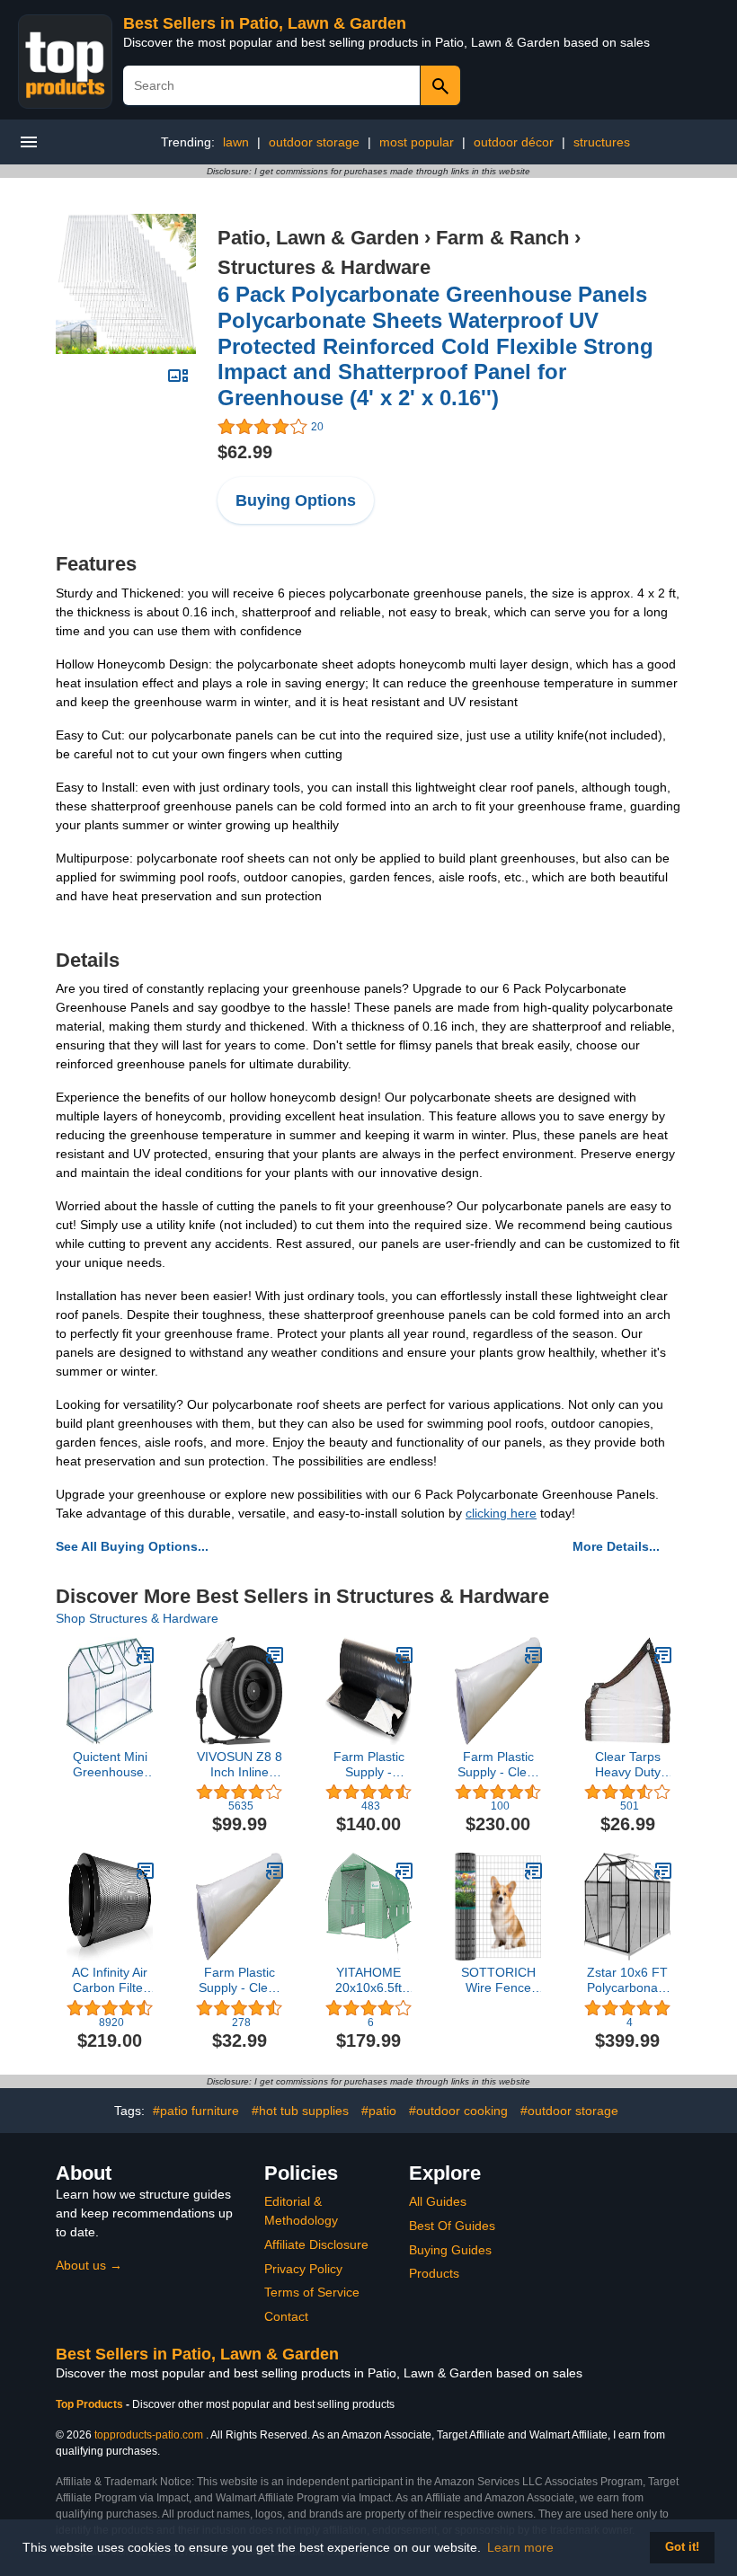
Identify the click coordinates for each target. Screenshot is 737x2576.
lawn (236, 142)
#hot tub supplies (300, 2111)
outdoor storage (314, 142)
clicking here (501, 1513)
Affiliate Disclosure (316, 2244)
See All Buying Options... (132, 1546)
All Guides (438, 2201)
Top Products (91, 2404)
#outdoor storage (569, 2111)
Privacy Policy (303, 2269)
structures (602, 142)
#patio (379, 2111)
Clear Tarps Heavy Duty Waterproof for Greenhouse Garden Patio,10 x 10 (628, 1765)
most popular (417, 142)
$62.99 (245, 452)
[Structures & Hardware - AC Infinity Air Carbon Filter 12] (146, 1871)
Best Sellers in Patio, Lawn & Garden (265, 23)
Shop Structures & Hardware (137, 1618)
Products (434, 2273)
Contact (286, 2316)
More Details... (616, 1546)
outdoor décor (514, 142)
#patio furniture (196, 2111)
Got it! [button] (682, 2547)
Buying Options (296, 500)
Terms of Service (312, 2292)
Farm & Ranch (502, 238)
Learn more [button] (520, 2547)
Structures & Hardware (324, 267)
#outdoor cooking (458, 2111)
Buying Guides (450, 2250)
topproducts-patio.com (149, 2435)
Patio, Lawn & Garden (318, 238)
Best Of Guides (452, 2226)
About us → (89, 2265)
